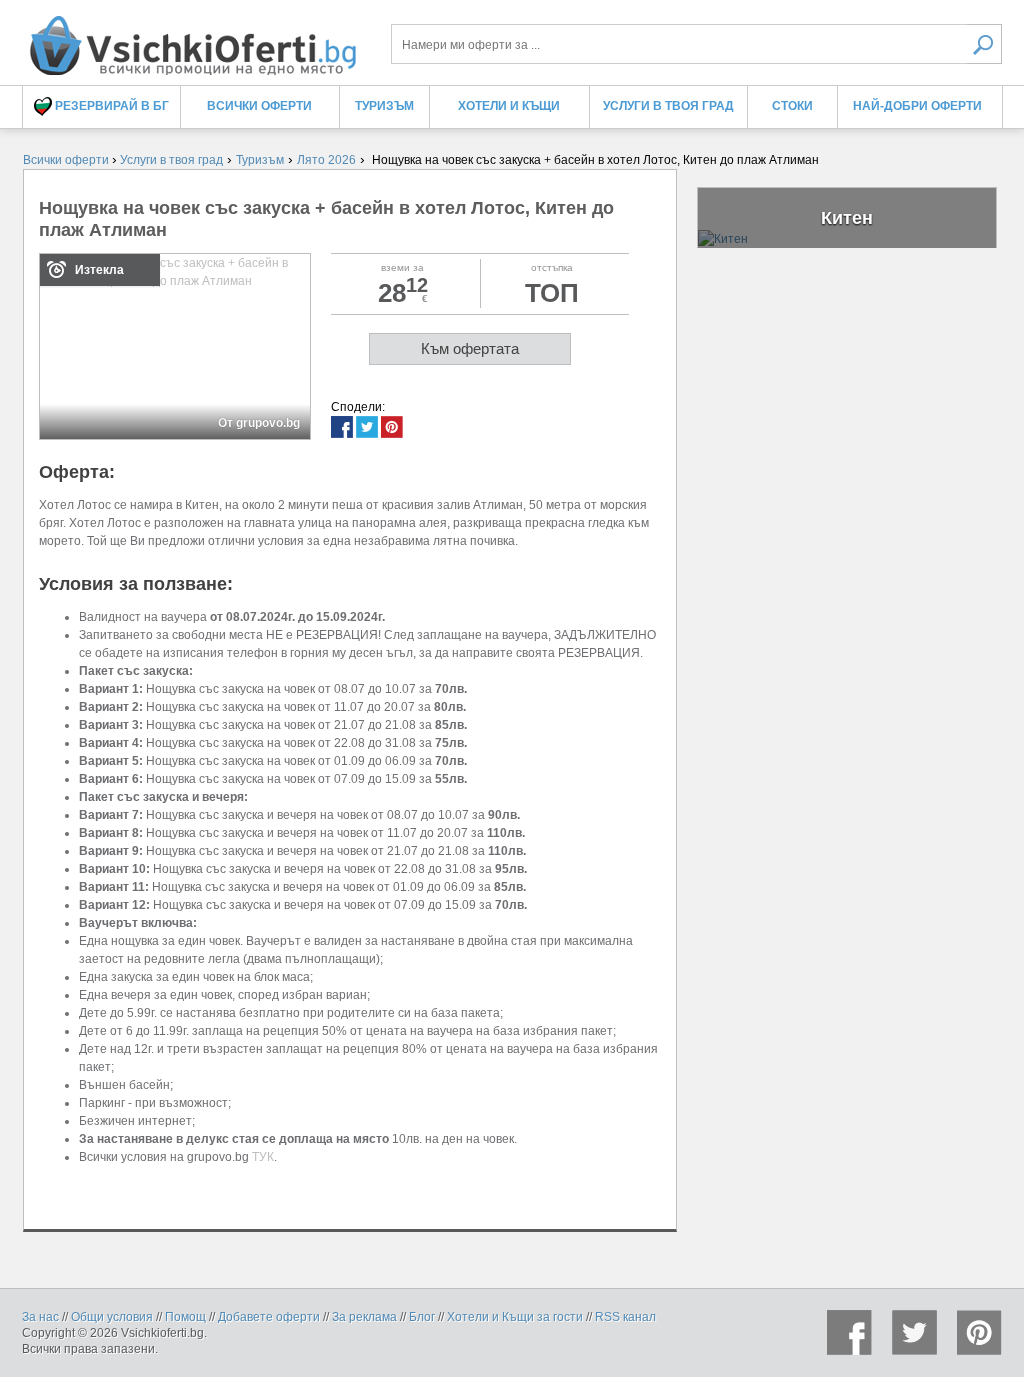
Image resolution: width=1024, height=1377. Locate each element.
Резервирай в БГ (110, 106)
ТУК (263, 1157)
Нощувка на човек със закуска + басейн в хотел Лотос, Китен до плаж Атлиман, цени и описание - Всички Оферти (192, 37)
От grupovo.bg (259, 423)
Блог (422, 1317)
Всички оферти (259, 106)
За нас (40, 1317)
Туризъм (384, 106)
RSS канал (625, 1317)
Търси (984, 44)
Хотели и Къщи (509, 106)
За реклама (364, 1317)
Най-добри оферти (917, 106)
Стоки (792, 106)
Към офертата (470, 348)
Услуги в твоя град (668, 106)
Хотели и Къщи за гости (515, 1317)
